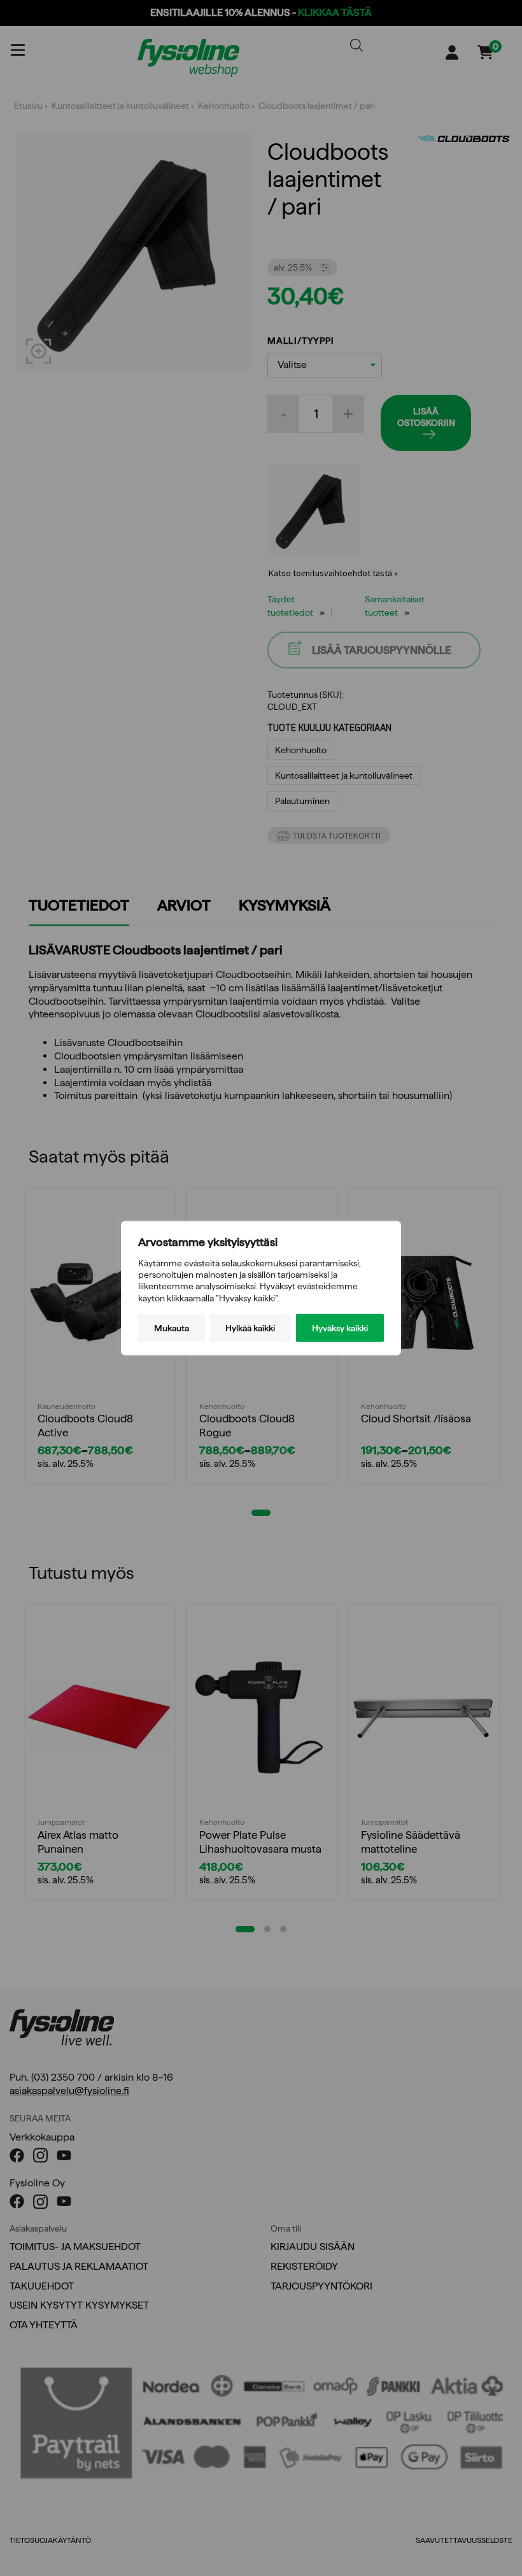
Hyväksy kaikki (340, 1327)
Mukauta (172, 1327)
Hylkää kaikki (250, 1327)
